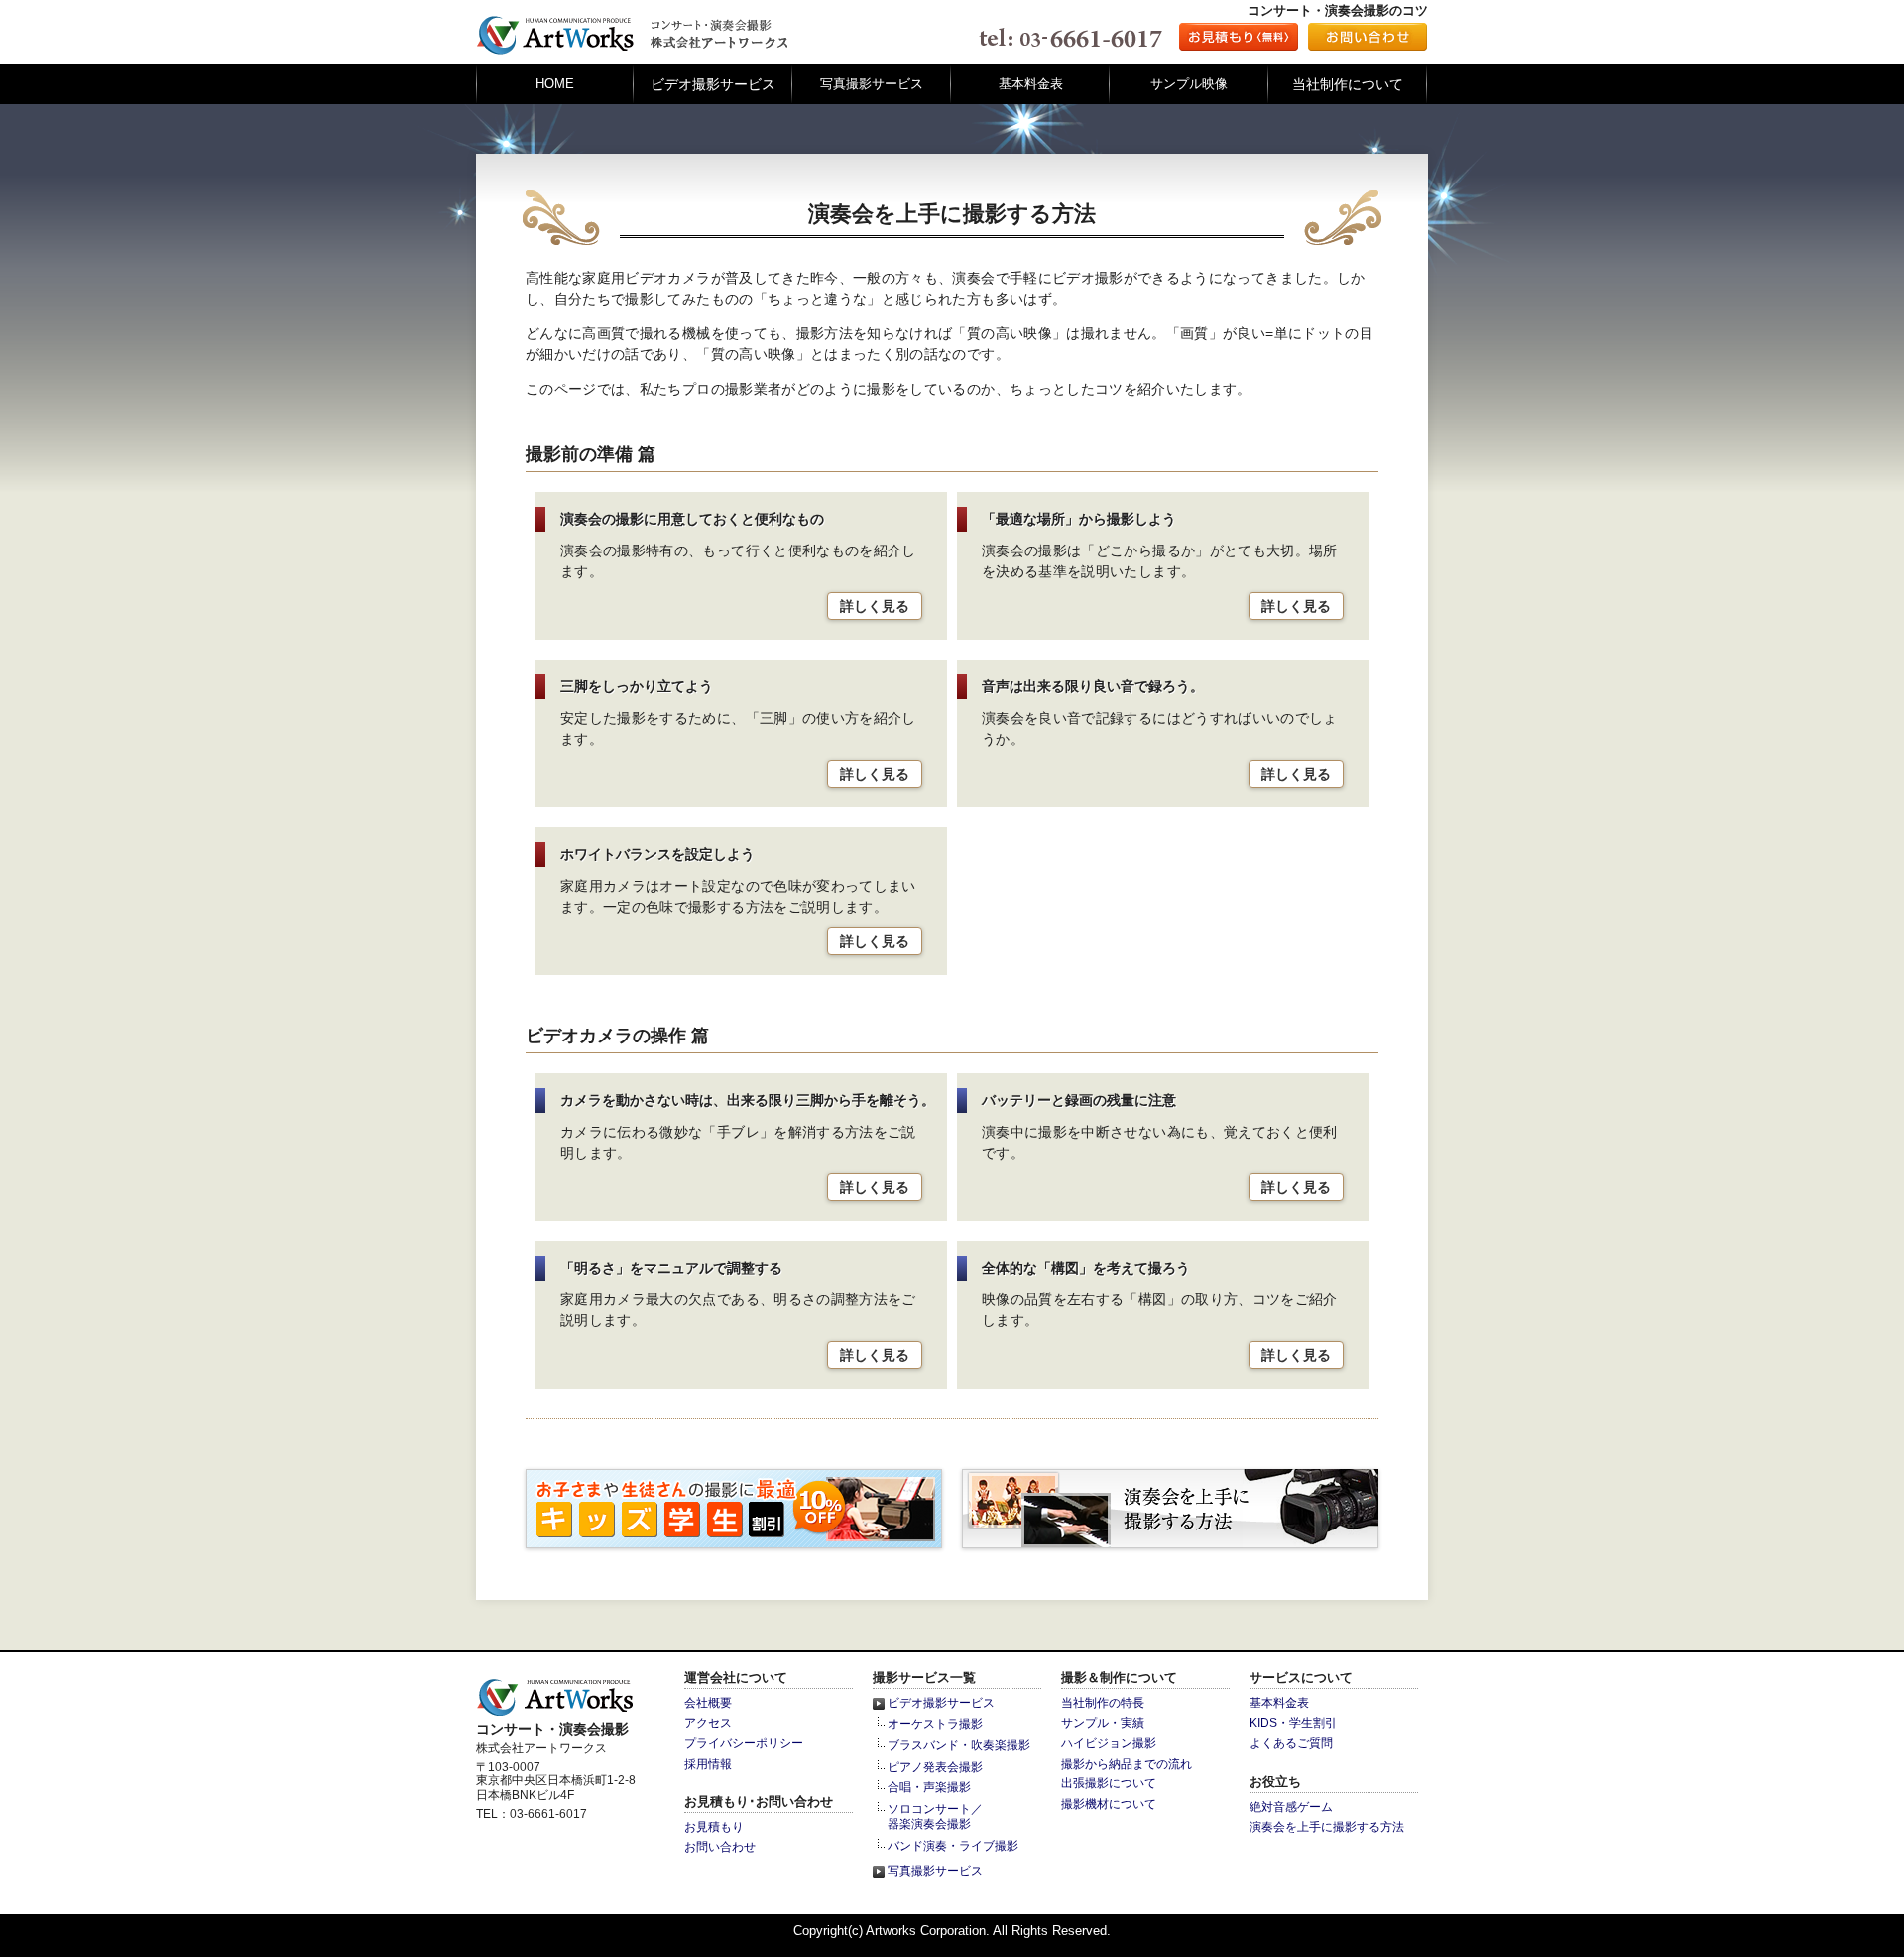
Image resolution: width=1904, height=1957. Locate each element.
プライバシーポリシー (744, 1743)
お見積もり (714, 1827)
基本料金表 (1031, 84)
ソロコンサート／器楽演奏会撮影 (935, 1817)
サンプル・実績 (1103, 1723)
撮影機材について (1109, 1804)
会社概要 (708, 1703)
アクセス (708, 1723)
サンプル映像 (1189, 84)
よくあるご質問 (1291, 1743)
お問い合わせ (720, 1847)
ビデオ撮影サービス (941, 1703)
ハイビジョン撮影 (1109, 1743)
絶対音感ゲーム (1291, 1807)
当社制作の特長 (1103, 1703)
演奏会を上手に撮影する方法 (1327, 1827)
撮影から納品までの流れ (1127, 1764)
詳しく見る (875, 606)
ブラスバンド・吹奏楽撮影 (959, 1745)
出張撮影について (1109, 1783)
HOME (555, 84)
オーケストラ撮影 (935, 1724)
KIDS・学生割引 (1293, 1723)
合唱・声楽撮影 (929, 1787)
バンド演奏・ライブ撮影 (953, 1846)
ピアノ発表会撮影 (935, 1767)
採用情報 (708, 1764)
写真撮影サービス (872, 84)
